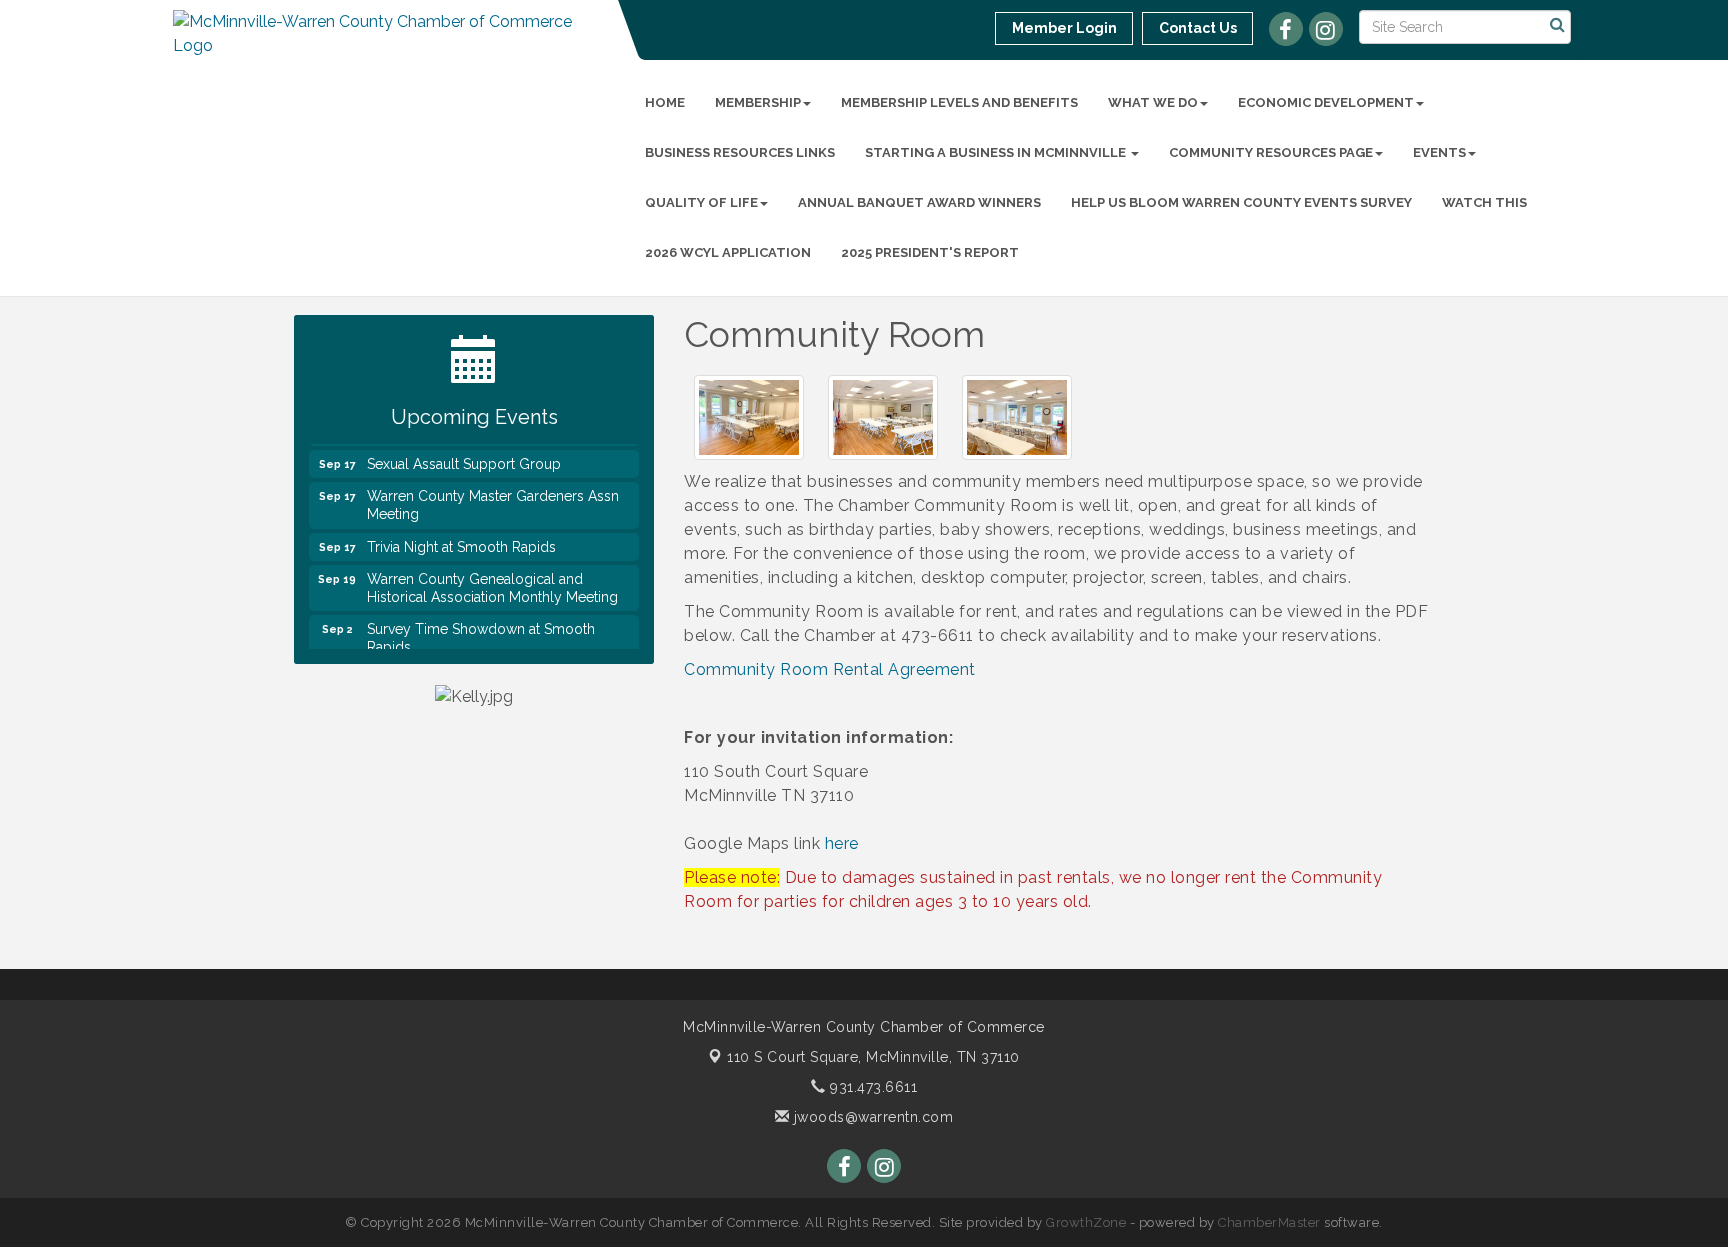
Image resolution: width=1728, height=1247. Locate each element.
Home (665, 102)
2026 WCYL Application (728, 252)
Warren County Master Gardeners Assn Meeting (493, 494)
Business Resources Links (740, 152)
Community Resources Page (1271, 152)
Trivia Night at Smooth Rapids (461, 536)
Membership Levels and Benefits (959, 102)
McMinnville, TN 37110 (873, 1057)
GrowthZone (1086, 1222)
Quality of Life (701, 202)
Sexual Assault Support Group (464, 453)
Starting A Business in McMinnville (997, 152)
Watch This (1484, 202)
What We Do (1153, 102)
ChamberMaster (1269, 1222)
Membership (758, 102)
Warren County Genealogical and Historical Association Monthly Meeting (492, 577)
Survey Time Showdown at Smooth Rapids (481, 627)
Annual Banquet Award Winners (919, 202)
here (842, 843)
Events (1439, 152)
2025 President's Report (930, 252)
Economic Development (1326, 102)
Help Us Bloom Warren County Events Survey (1241, 202)
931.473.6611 (871, 1087)
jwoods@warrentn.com (871, 1117)
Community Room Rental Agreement (830, 669)
